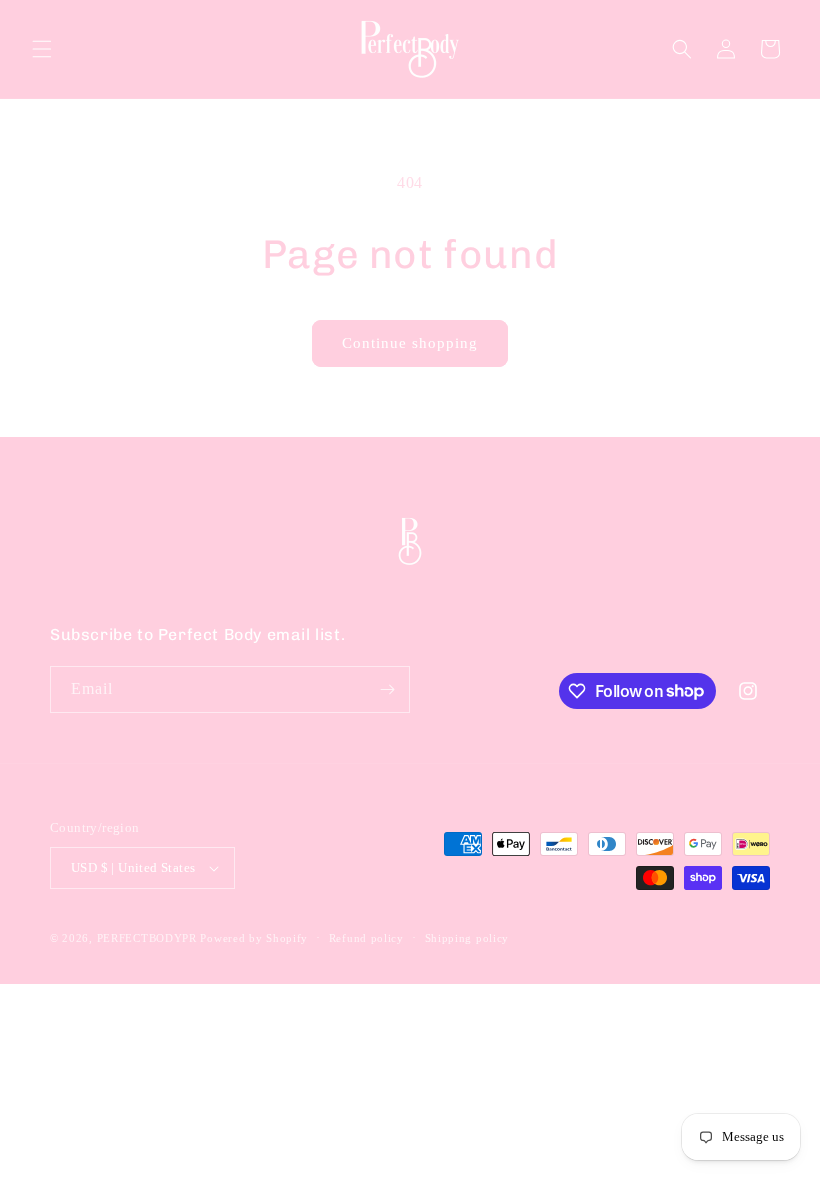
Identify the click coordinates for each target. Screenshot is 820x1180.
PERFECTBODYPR (147, 938)
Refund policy (366, 938)
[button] (42, 49)
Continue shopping (410, 343)
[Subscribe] (387, 689)
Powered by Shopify (254, 938)
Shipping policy (467, 938)
